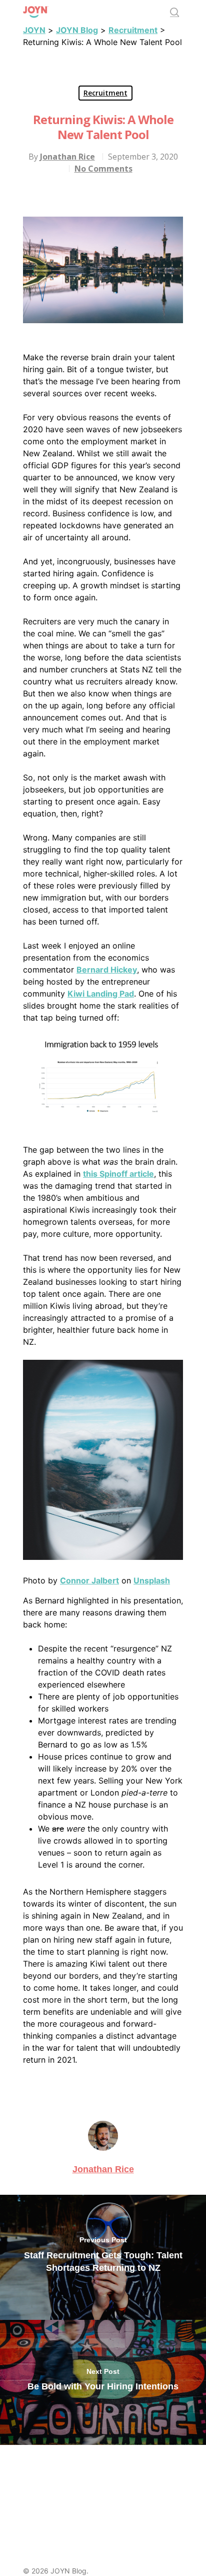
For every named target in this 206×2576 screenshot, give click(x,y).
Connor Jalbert (89, 1580)
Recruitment (105, 93)
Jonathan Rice (67, 157)
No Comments (103, 169)
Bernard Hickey (107, 970)
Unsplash (152, 1580)
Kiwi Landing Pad (101, 994)
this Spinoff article (118, 1174)
